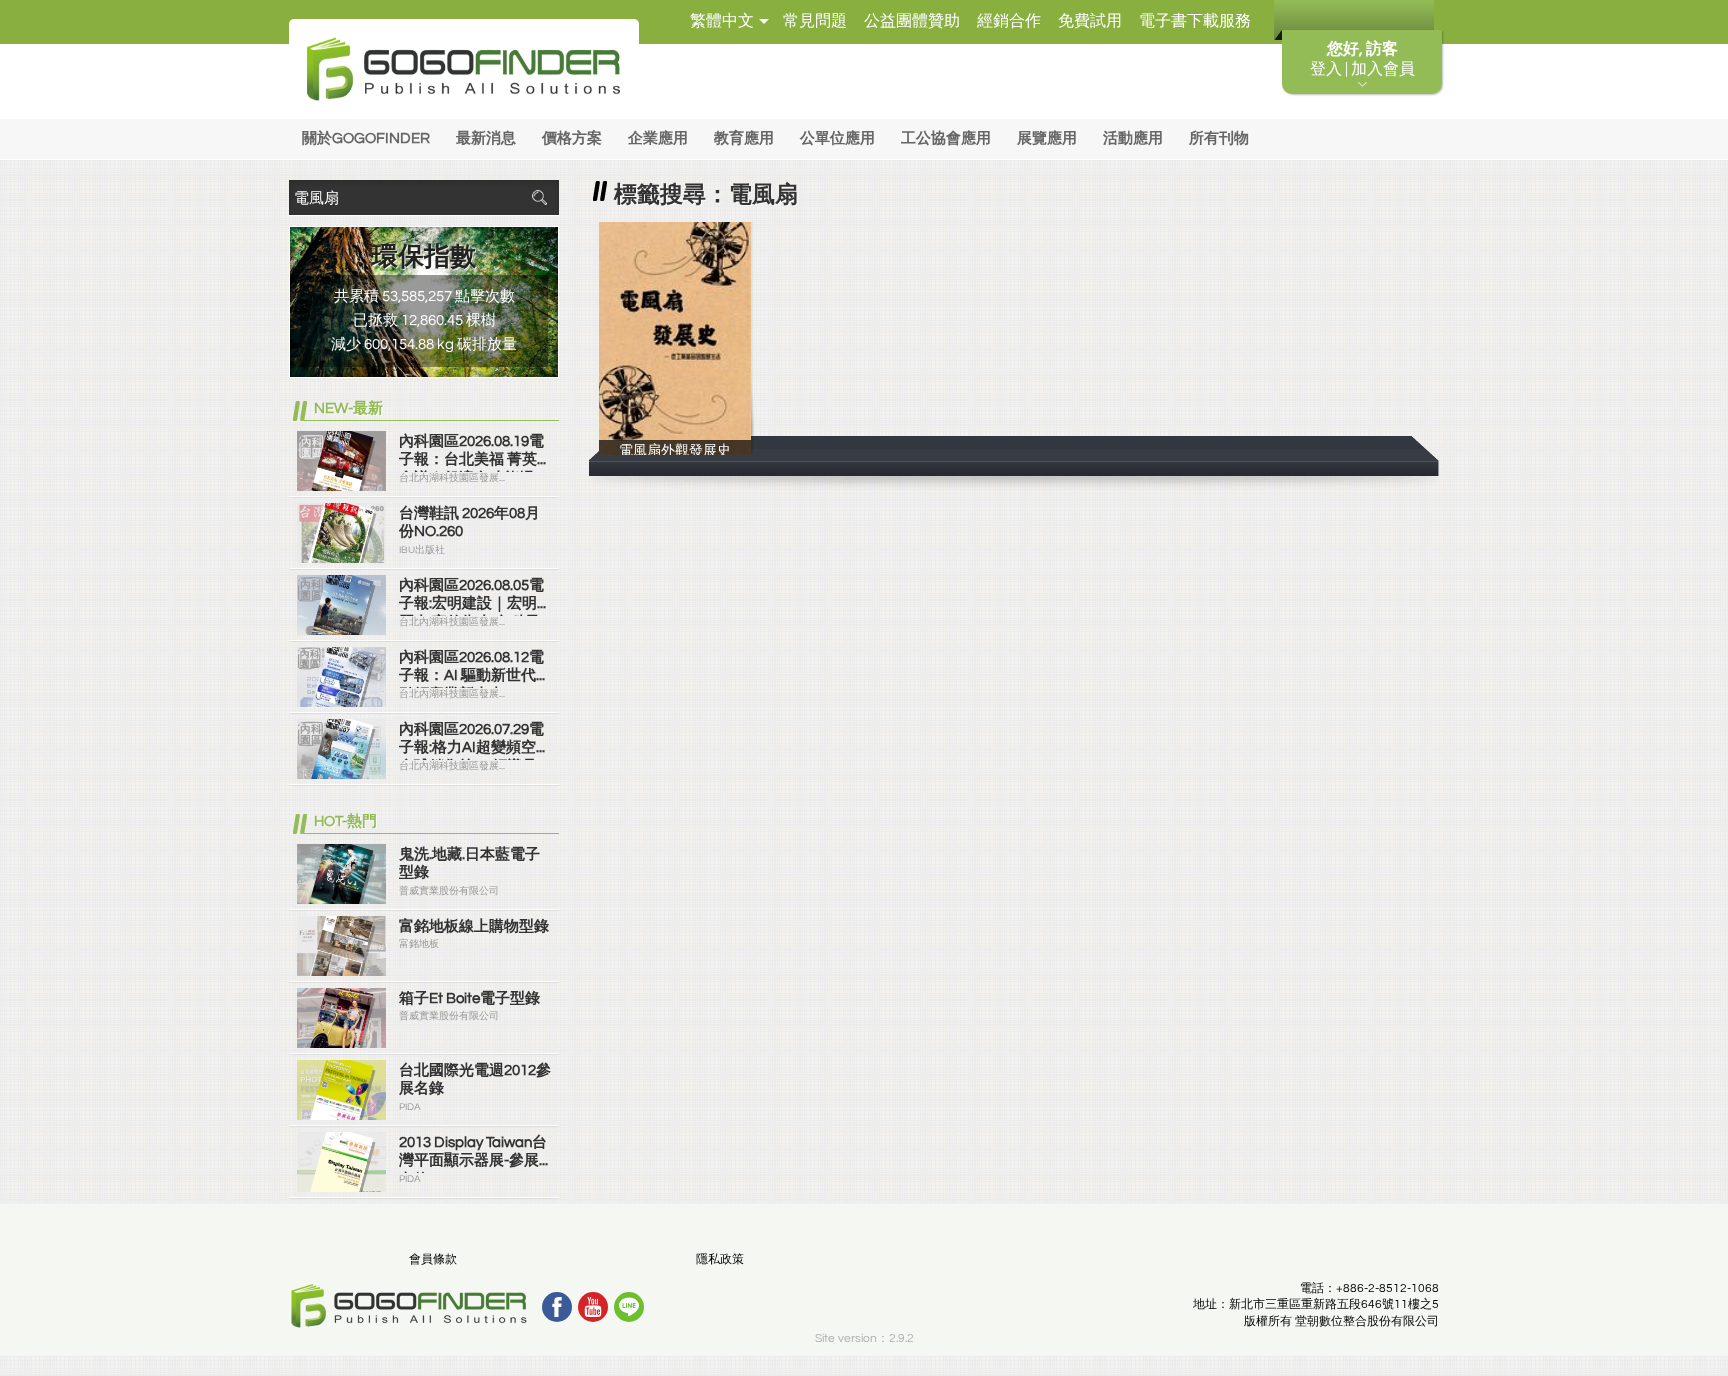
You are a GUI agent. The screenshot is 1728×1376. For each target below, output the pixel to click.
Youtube (593, 1307)
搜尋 (539, 197)
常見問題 (815, 21)
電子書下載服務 (1195, 21)
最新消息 (486, 138)
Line (629, 1307)
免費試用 (1090, 21)
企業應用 (658, 138)
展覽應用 (1047, 138)
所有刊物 (1219, 138)
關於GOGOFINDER (366, 138)
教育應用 (744, 138)
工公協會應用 (946, 138)
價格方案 (572, 138)
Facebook (557, 1307)
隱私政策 (720, 1259)
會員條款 (433, 1259)
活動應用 (1133, 138)
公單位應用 (837, 138)
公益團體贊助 (912, 21)
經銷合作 (1009, 21)
